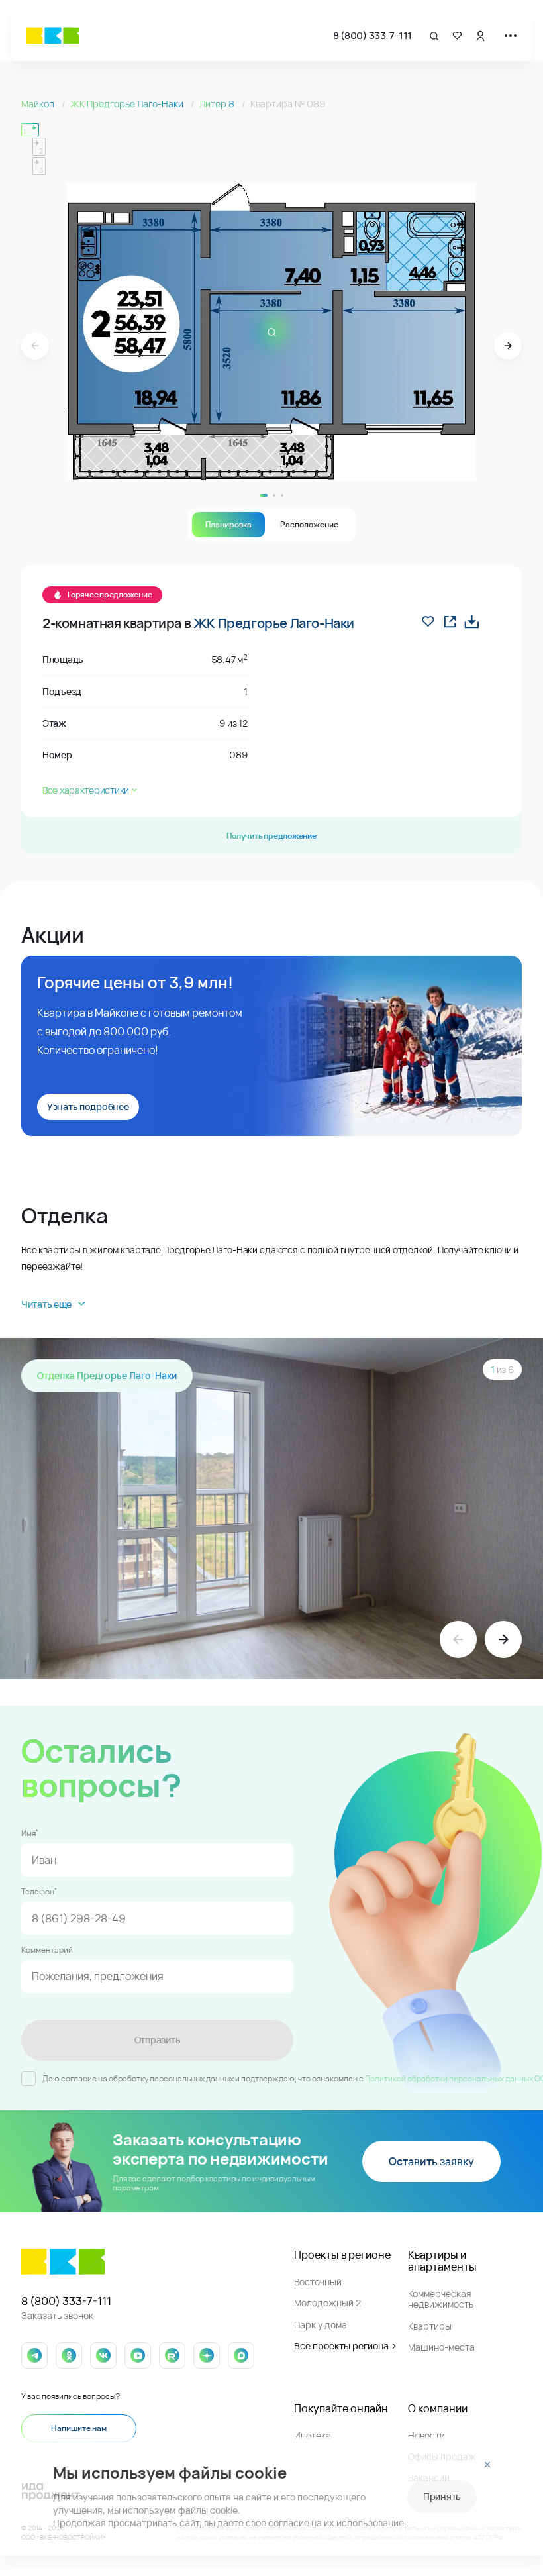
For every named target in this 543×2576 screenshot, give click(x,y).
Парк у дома (321, 2325)
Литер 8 (218, 104)
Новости (426, 2435)
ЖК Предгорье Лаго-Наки (128, 104)
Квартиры (430, 2326)
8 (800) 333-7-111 (372, 35)
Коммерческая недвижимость (441, 2299)
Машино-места (441, 2347)
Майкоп (39, 104)
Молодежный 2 (327, 2303)
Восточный (318, 2282)
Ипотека (313, 2435)
